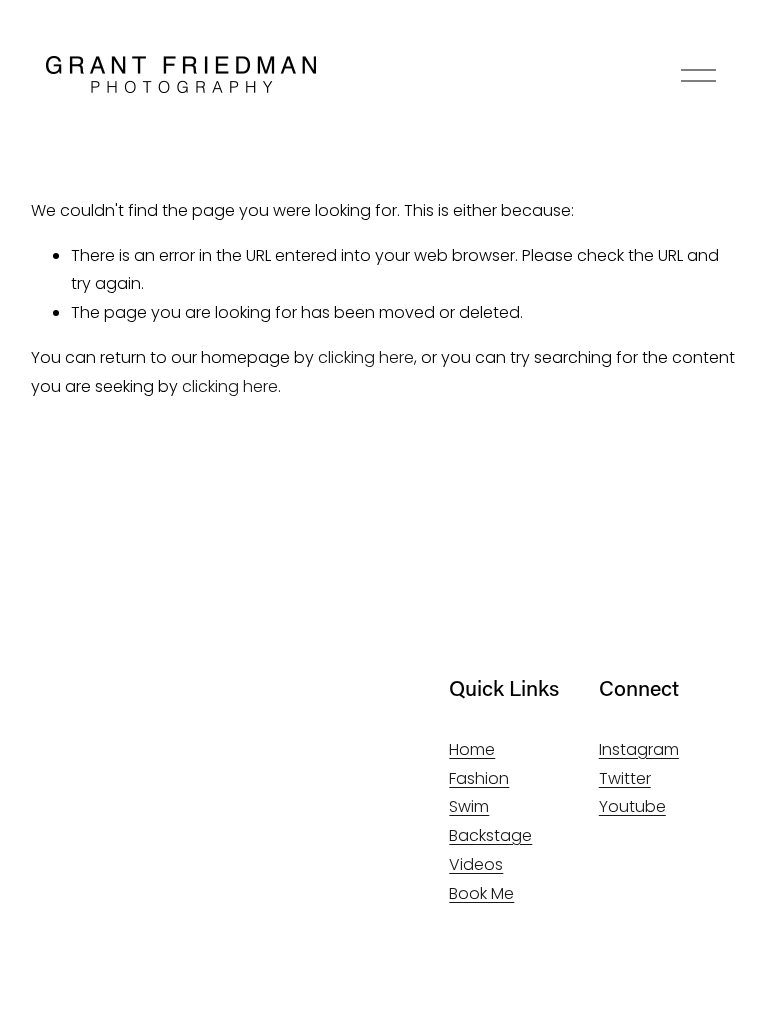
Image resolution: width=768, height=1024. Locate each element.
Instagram (639, 749)
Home (472, 749)
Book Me (481, 893)
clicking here (366, 357)
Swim (469, 806)
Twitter (625, 778)
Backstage (490, 835)
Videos (476, 864)
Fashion (479, 778)
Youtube (632, 806)
